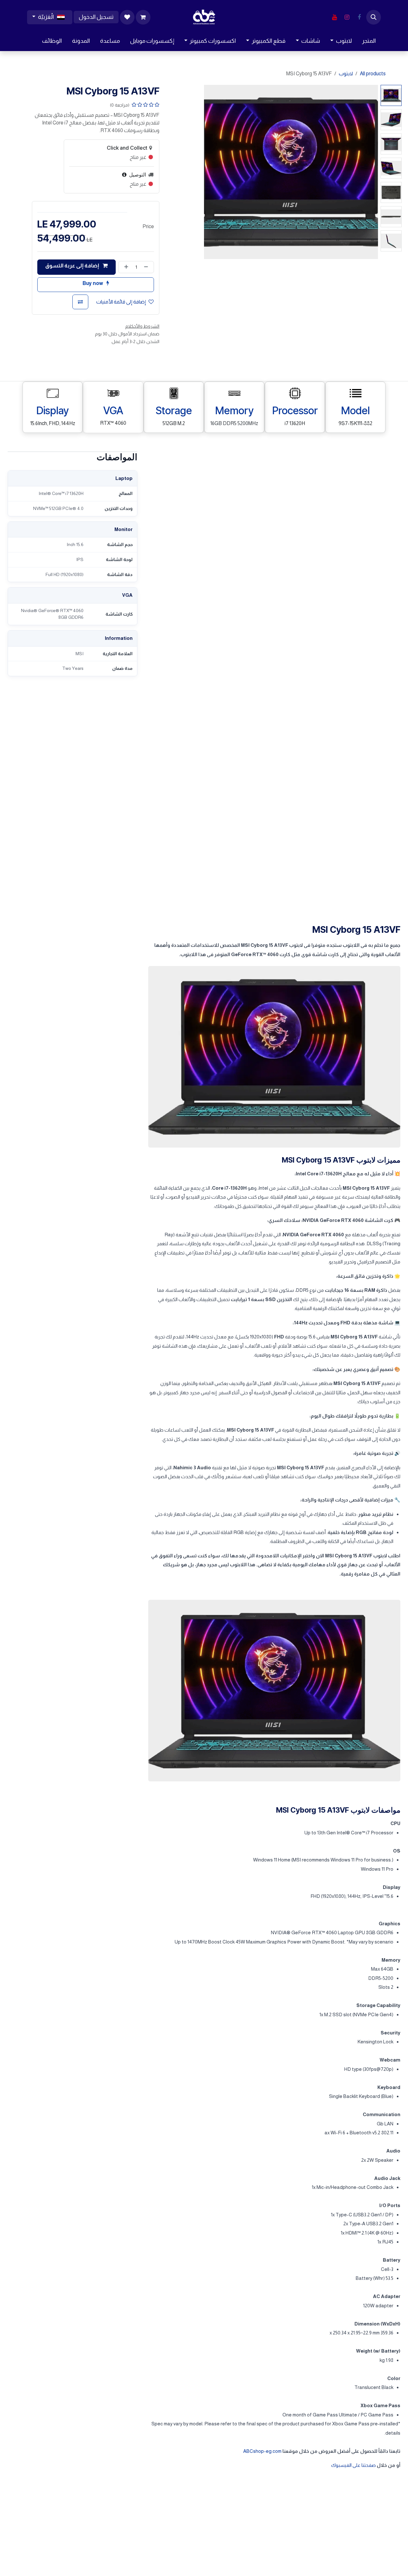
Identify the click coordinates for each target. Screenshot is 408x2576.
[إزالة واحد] (147, 267)
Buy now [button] (93, 283)
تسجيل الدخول (96, 17)
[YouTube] (334, 17)
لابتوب (346, 74)
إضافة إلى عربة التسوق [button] (73, 266)
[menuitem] (369, 41)
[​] (359, 17)
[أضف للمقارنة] (80, 302)
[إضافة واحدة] (125, 267)
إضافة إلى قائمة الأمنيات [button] (121, 302)
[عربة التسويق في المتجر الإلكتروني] (143, 17)
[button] (374, 17)
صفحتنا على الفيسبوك (353, 2465)
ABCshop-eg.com (262, 2451)
